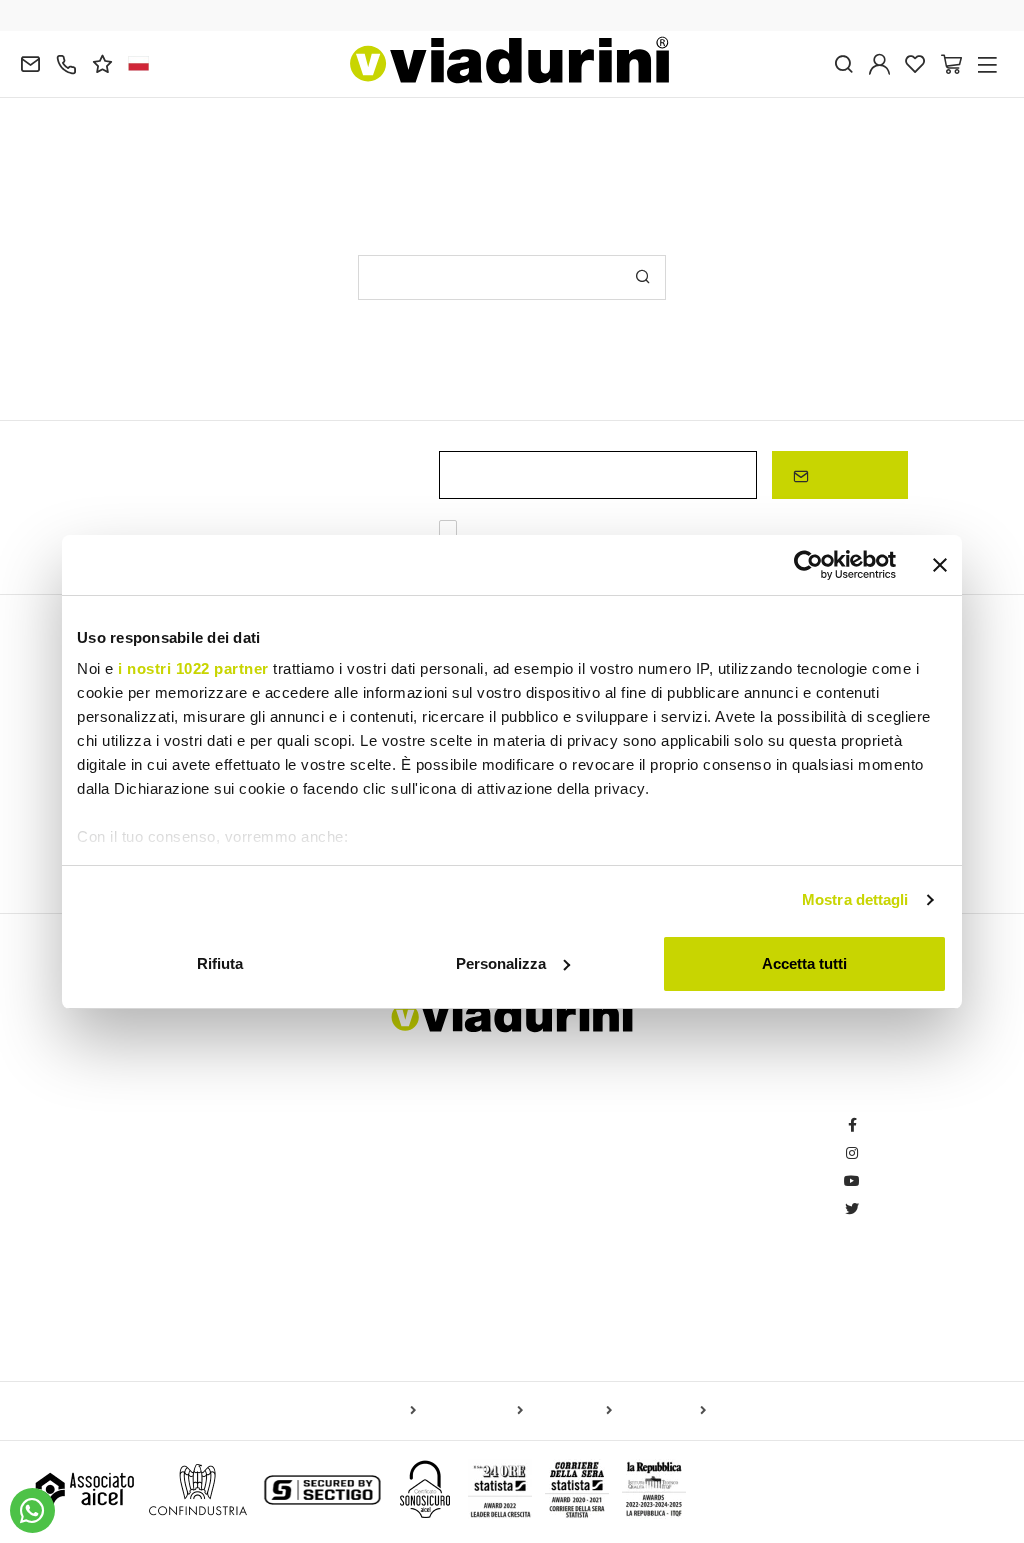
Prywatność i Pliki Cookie (678, 1293)
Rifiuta (220, 963)
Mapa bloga (571, 1411)
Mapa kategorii (473, 1411)
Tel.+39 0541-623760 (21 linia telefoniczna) (170, 1153)
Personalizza (501, 963)
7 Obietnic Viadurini (418, 1237)
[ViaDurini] (509, 60)
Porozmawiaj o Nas (418, 1293)
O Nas (377, 1265)
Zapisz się (848, 474)
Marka (378, 1321)
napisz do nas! (290, 151)
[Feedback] (102, 62)
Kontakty (385, 1209)
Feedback (389, 1125)
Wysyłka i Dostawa (659, 1153)
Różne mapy (663, 1411)
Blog (372, 1153)
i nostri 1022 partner (193, 668)
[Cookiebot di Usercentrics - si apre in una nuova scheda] (808, 565)
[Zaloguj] (879, 62)
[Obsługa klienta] (66, 62)
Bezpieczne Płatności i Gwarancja (706, 1237)
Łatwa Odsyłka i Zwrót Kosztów (697, 1209)
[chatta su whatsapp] (32, 1510)
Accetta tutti (804, 963)
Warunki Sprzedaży (661, 1181)
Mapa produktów (361, 1411)
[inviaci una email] (30, 62)
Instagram (894, 1153)
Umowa (625, 1265)
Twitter (883, 1209)
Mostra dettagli (855, 899)
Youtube (888, 1181)
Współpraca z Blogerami (434, 1181)
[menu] (987, 62)
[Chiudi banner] (940, 565)
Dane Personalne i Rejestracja (695, 1125)
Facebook (894, 1125)
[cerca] (843, 62)
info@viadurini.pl (87, 1265)
